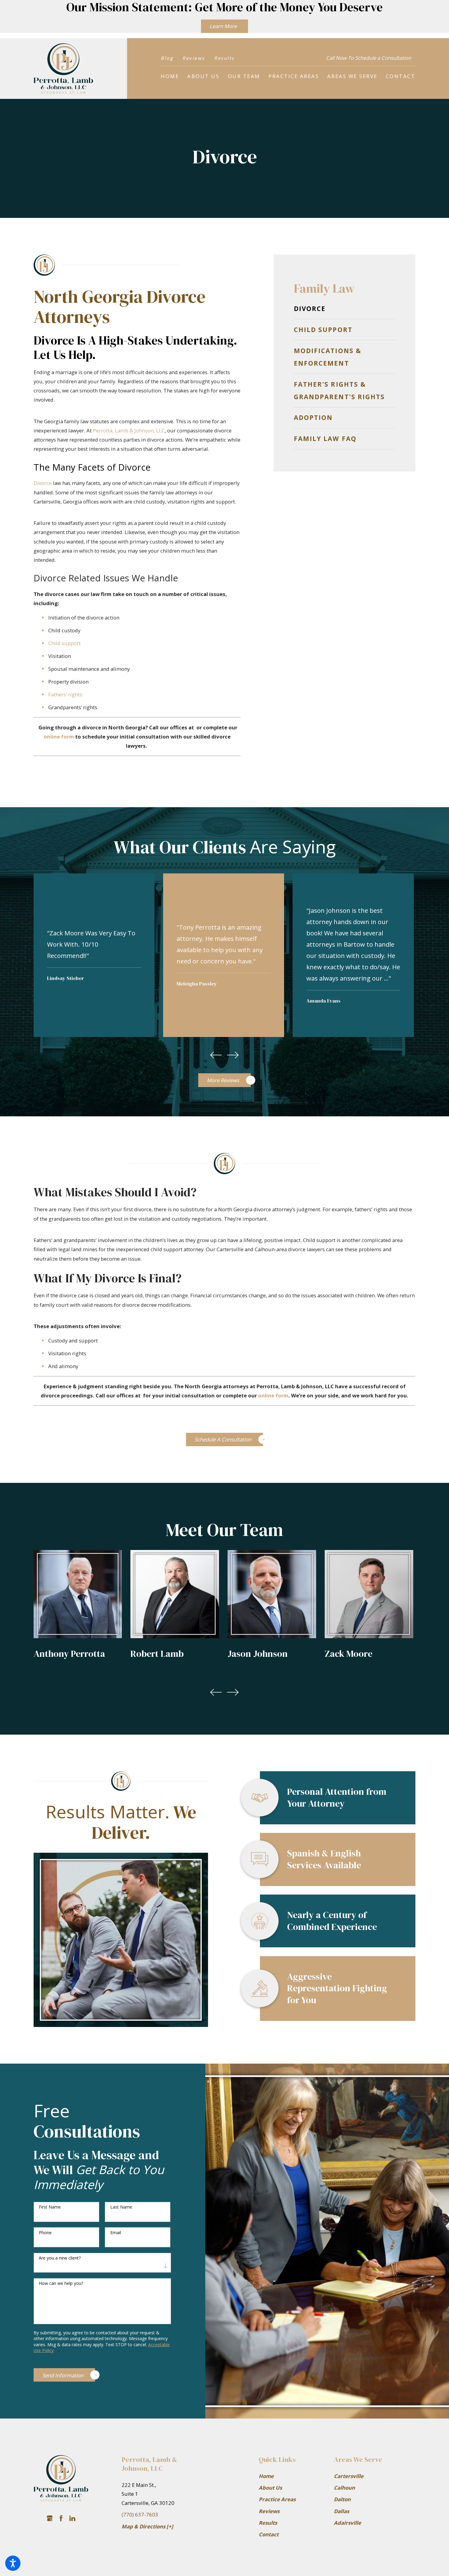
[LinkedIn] (72, 2518)
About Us (270, 2488)
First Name (50, 2207)
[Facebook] (61, 2518)
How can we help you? (61, 2283)
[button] (13, 2563)
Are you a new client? (60, 2258)
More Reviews (223, 1080)
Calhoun (344, 2488)
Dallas (341, 2511)
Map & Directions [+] (147, 2526)
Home (266, 2476)
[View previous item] (216, 1055)
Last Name (121, 2207)
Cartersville (349, 2476)
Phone (45, 2233)
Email (116, 2233)
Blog (167, 58)
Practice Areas (277, 2499)
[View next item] (233, 1055)
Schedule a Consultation (223, 1439)
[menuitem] (170, 76)
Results (224, 58)
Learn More (223, 26)
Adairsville (347, 2523)
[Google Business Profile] (50, 2518)
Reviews (194, 58)
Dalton (342, 2499)
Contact (269, 2534)
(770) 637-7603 (140, 2515)
